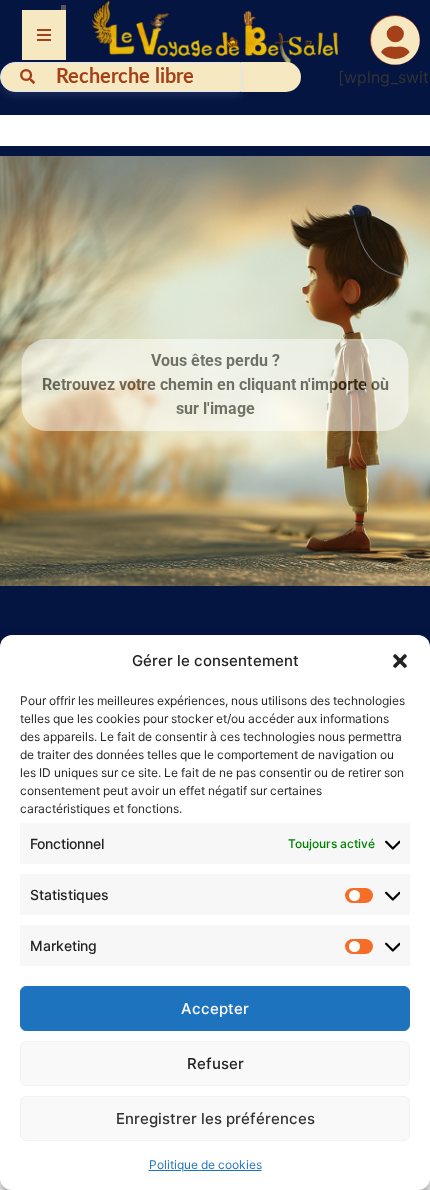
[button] (400, 661)
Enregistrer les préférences (215, 1118)
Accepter (215, 1008)
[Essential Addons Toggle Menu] (44, 35)
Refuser (215, 1063)
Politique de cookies (205, 1164)
